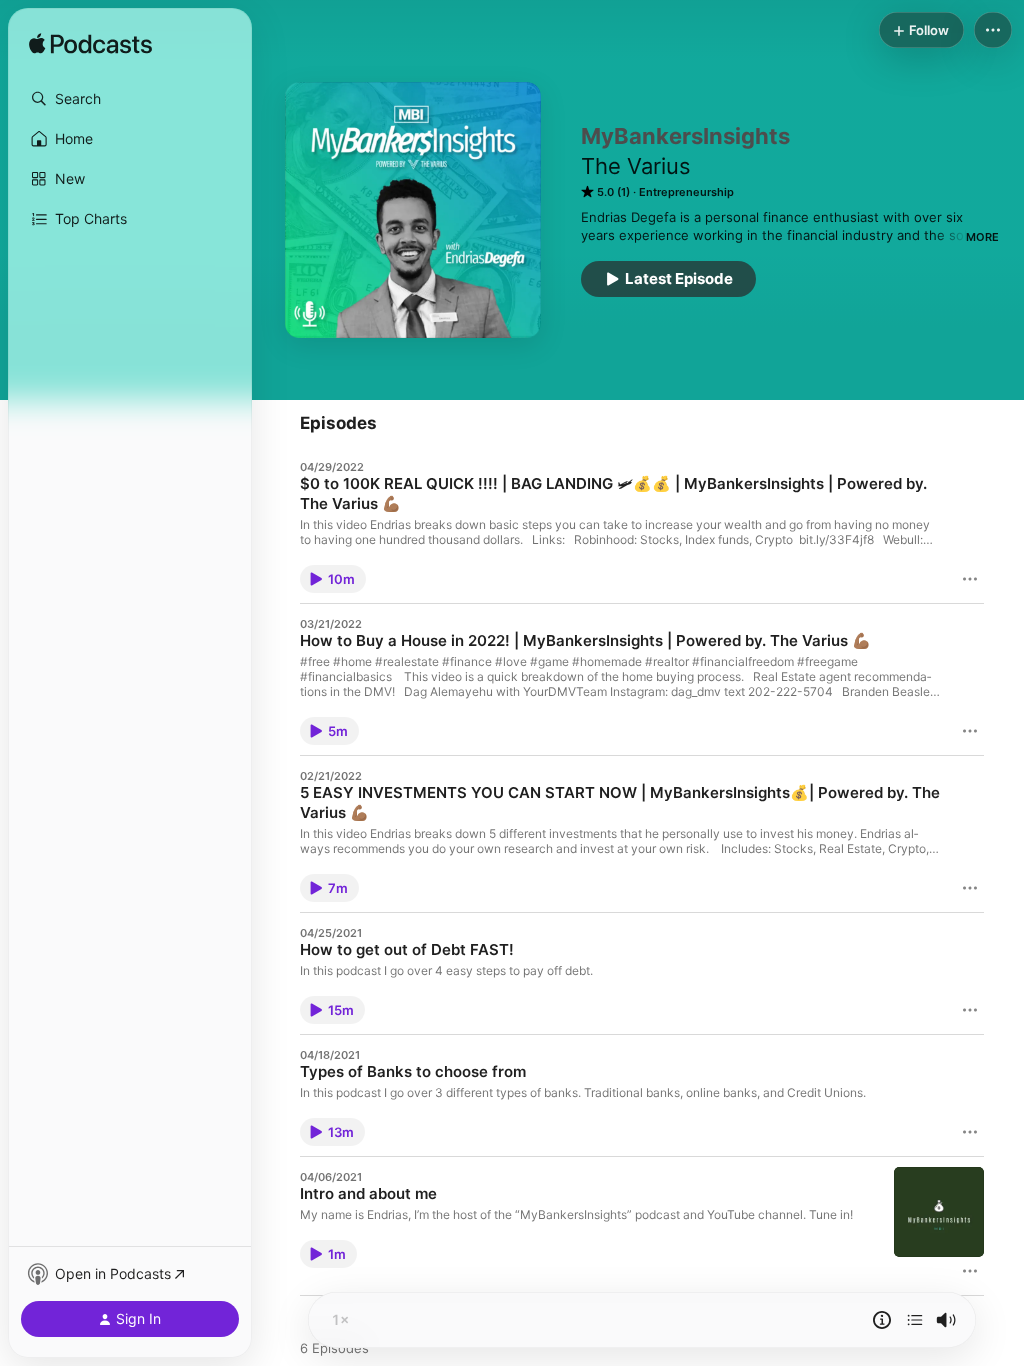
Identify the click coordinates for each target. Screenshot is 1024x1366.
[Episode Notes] (882, 1320)
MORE (982, 237)
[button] (130, 99)
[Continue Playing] (915, 1320)
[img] (90, 45)
